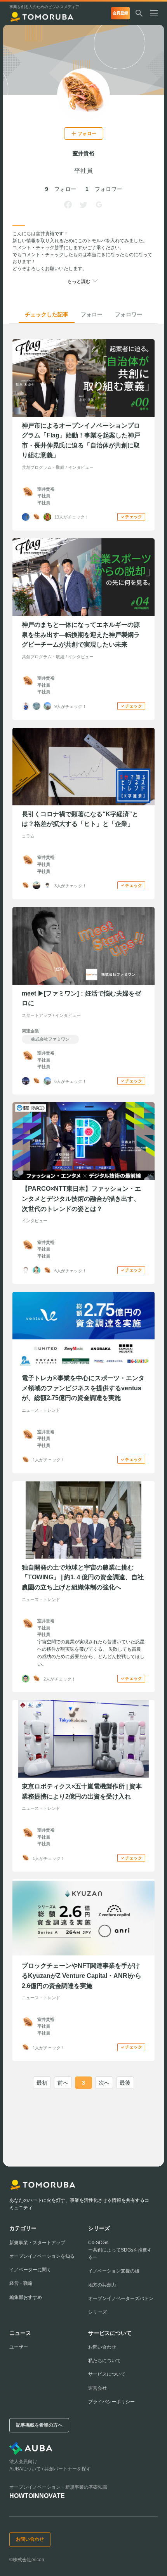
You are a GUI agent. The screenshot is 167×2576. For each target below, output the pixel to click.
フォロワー (129, 314)
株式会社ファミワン (50, 1039)
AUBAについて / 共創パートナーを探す (50, 2469)
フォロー (92, 314)
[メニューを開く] (157, 13)
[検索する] (139, 13)
